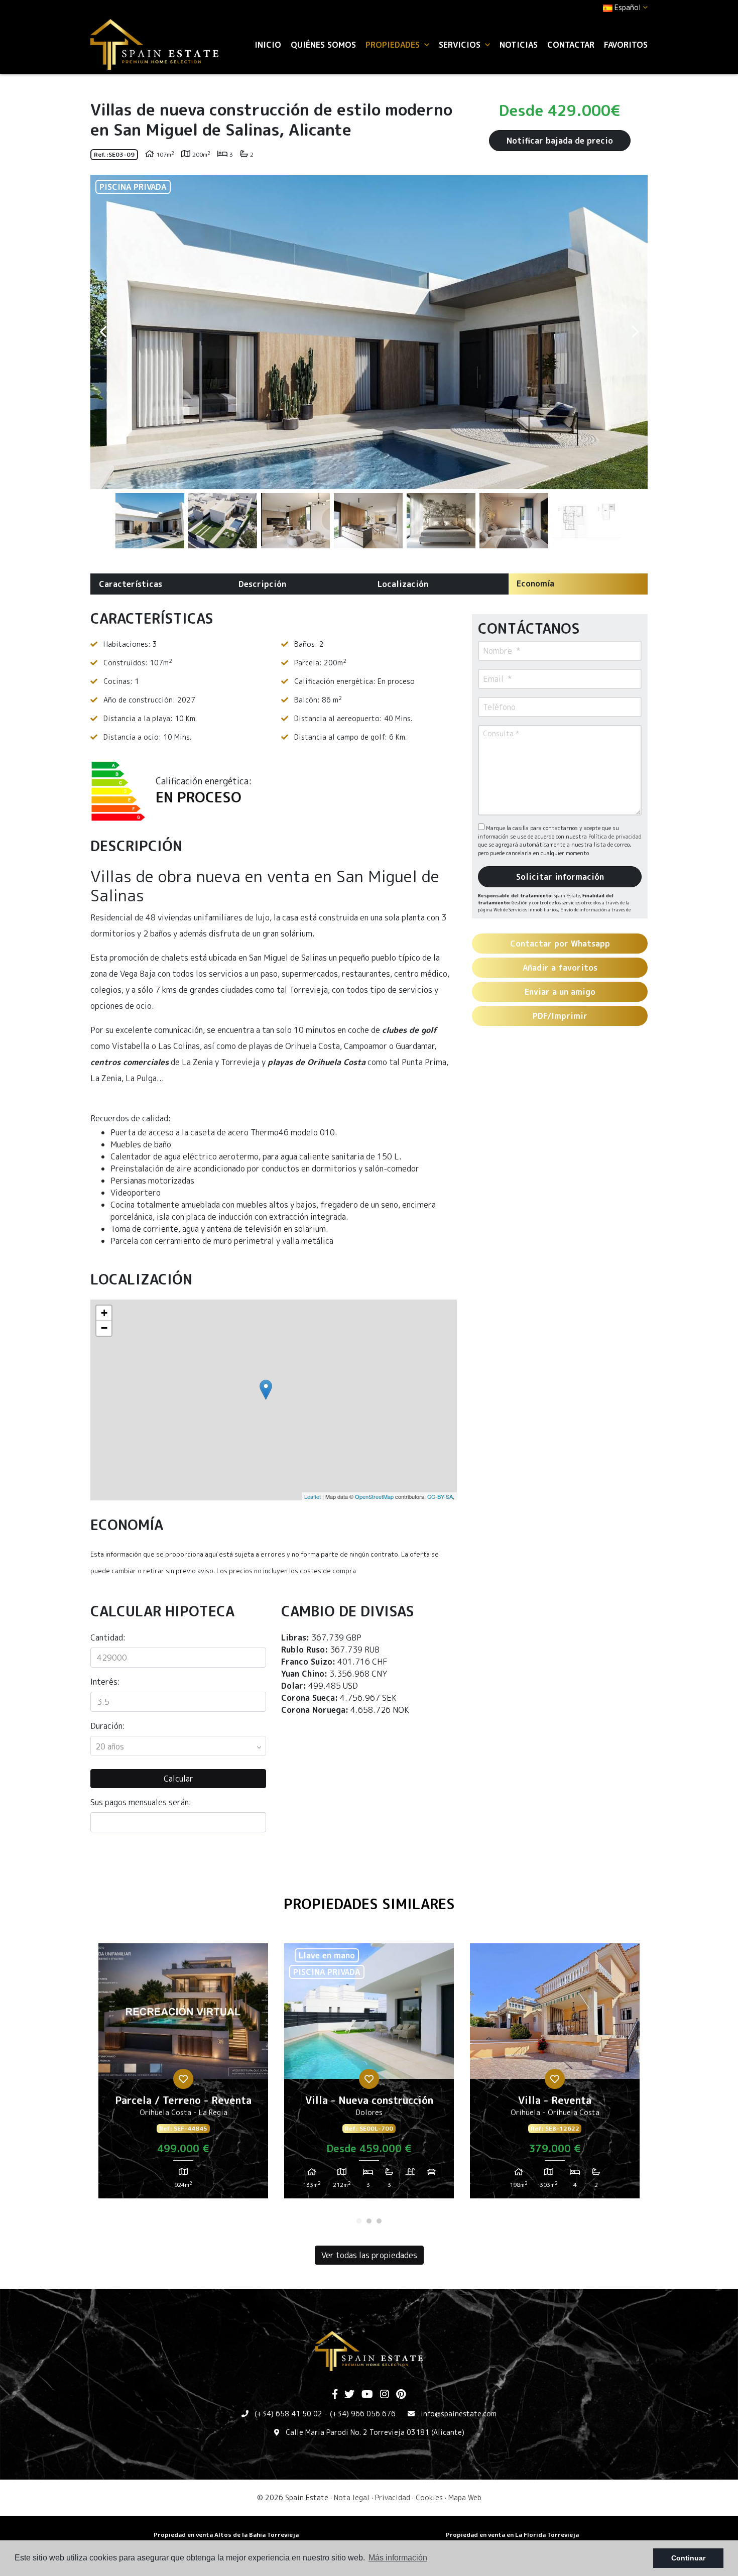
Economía (535, 583)
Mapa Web (465, 2497)
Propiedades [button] (394, 45)
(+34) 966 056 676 (363, 2414)
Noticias (519, 45)
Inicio (268, 45)
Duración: (108, 1726)
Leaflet (313, 1496)
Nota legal (352, 2497)
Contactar (571, 45)
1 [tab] (359, 2221)
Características (131, 584)
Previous (103, 332)
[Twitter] (349, 2395)
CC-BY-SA (440, 1496)
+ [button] (104, 1313)
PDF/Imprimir (560, 1016)
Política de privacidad (615, 837)
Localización (403, 584)
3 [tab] (379, 2221)
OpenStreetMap (374, 1496)
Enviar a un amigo (560, 992)
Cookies (429, 2497)
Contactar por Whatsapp (560, 944)
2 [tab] (369, 2221)
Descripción (262, 584)
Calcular (178, 1779)
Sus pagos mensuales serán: (141, 1802)
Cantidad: (108, 1637)
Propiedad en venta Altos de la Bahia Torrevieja (226, 2535)
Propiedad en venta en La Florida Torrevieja (512, 2535)
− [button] (104, 1328)
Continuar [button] (688, 2558)
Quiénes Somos (323, 45)
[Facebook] (335, 2395)
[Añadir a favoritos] (183, 2079)
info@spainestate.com (459, 2414)
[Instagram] (385, 2395)
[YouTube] (367, 2395)
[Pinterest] (401, 2395)
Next (635, 332)
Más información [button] (398, 2558)
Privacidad (393, 2497)
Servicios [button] (461, 45)
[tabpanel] (183, 2075)
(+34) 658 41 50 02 (288, 2414)
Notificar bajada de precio (560, 141)
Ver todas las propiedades (369, 2255)
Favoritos (626, 45)
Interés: (105, 1682)
